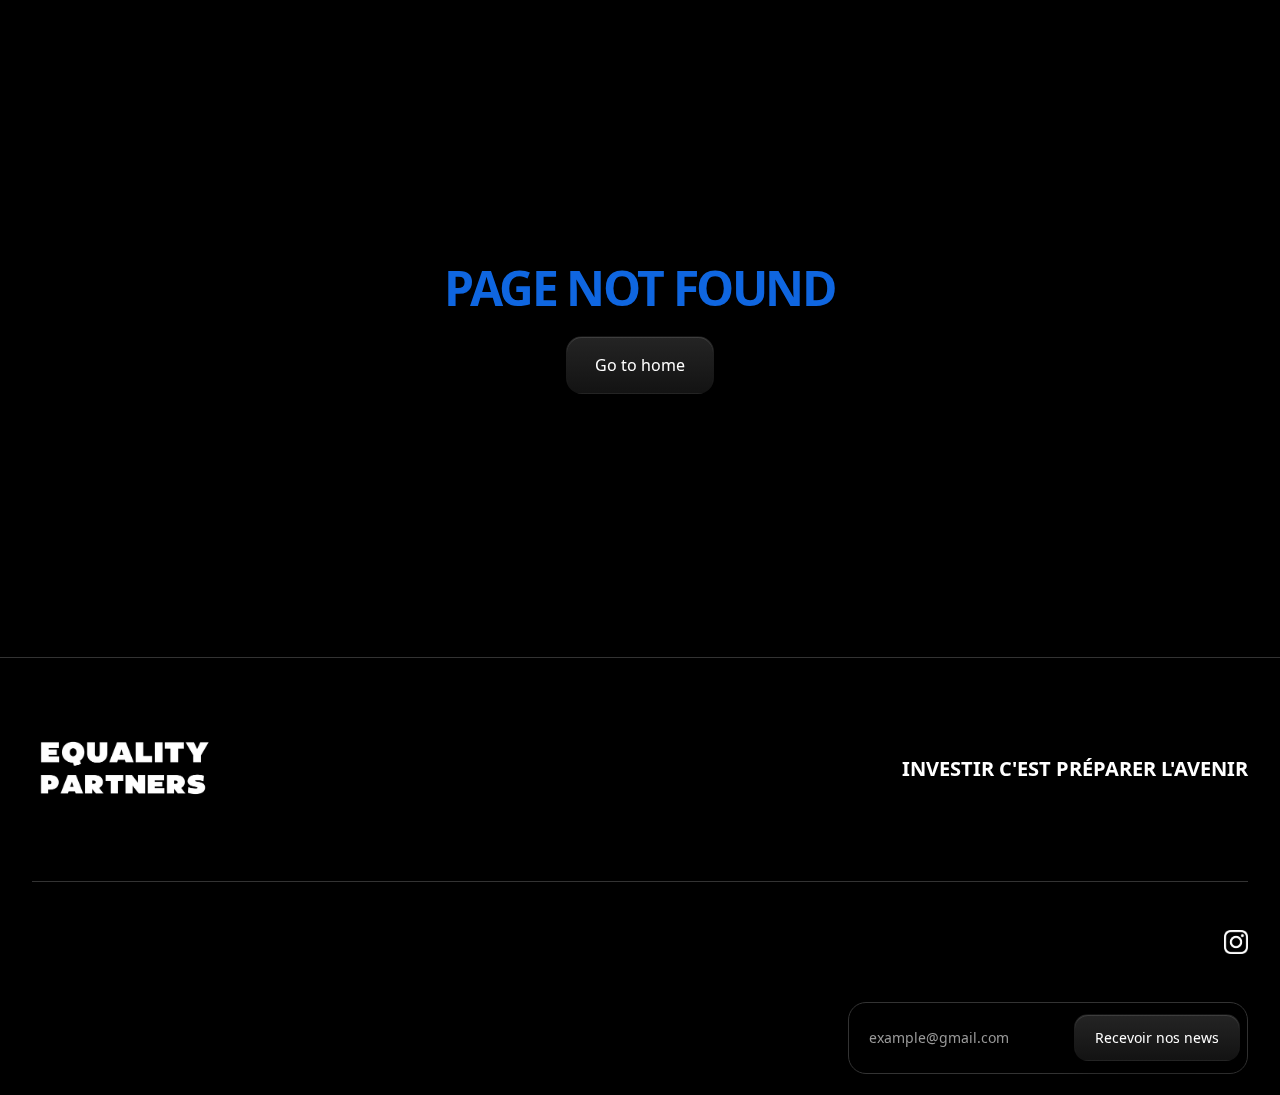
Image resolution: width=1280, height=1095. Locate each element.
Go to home (640, 365)
